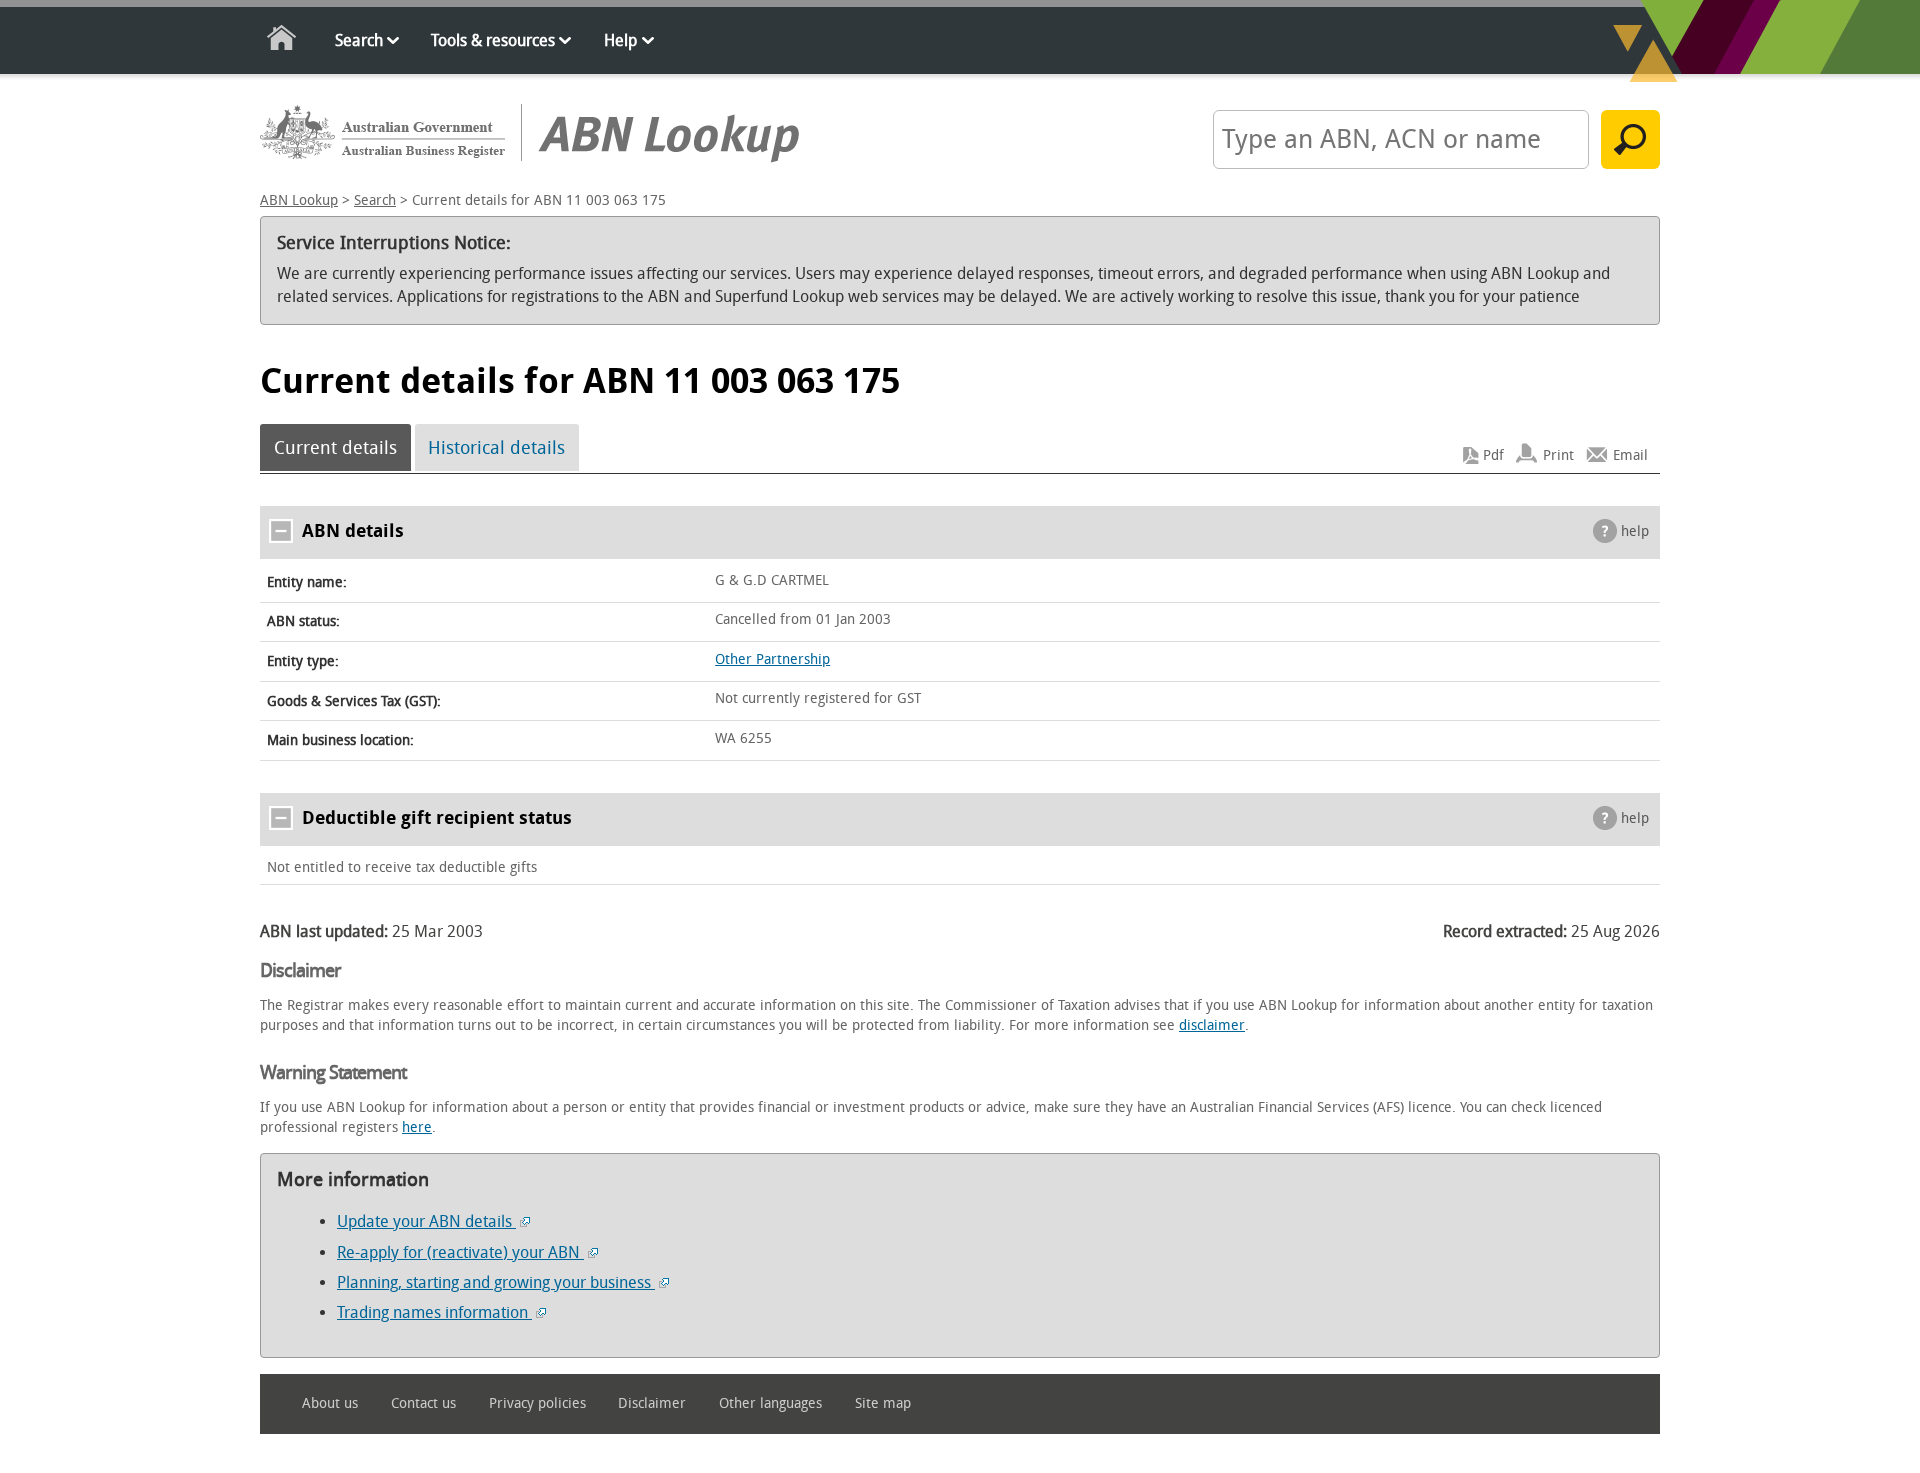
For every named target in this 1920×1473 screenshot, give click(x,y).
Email (1630, 455)
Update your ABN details (426, 1221)
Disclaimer (652, 1403)
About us (330, 1403)
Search (359, 40)
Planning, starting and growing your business (496, 1282)
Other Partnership (772, 659)
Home (282, 41)
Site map (883, 1403)
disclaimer (1212, 1025)
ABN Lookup (299, 200)
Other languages (770, 1403)
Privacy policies (537, 1403)
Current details (335, 448)
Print (1558, 455)
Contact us (423, 1403)
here (417, 1127)
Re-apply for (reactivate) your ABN (460, 1252)
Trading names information (434, 1312)
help (1635, 531)
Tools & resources (493, 40)
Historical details (496, 448)
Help (620, 40)
